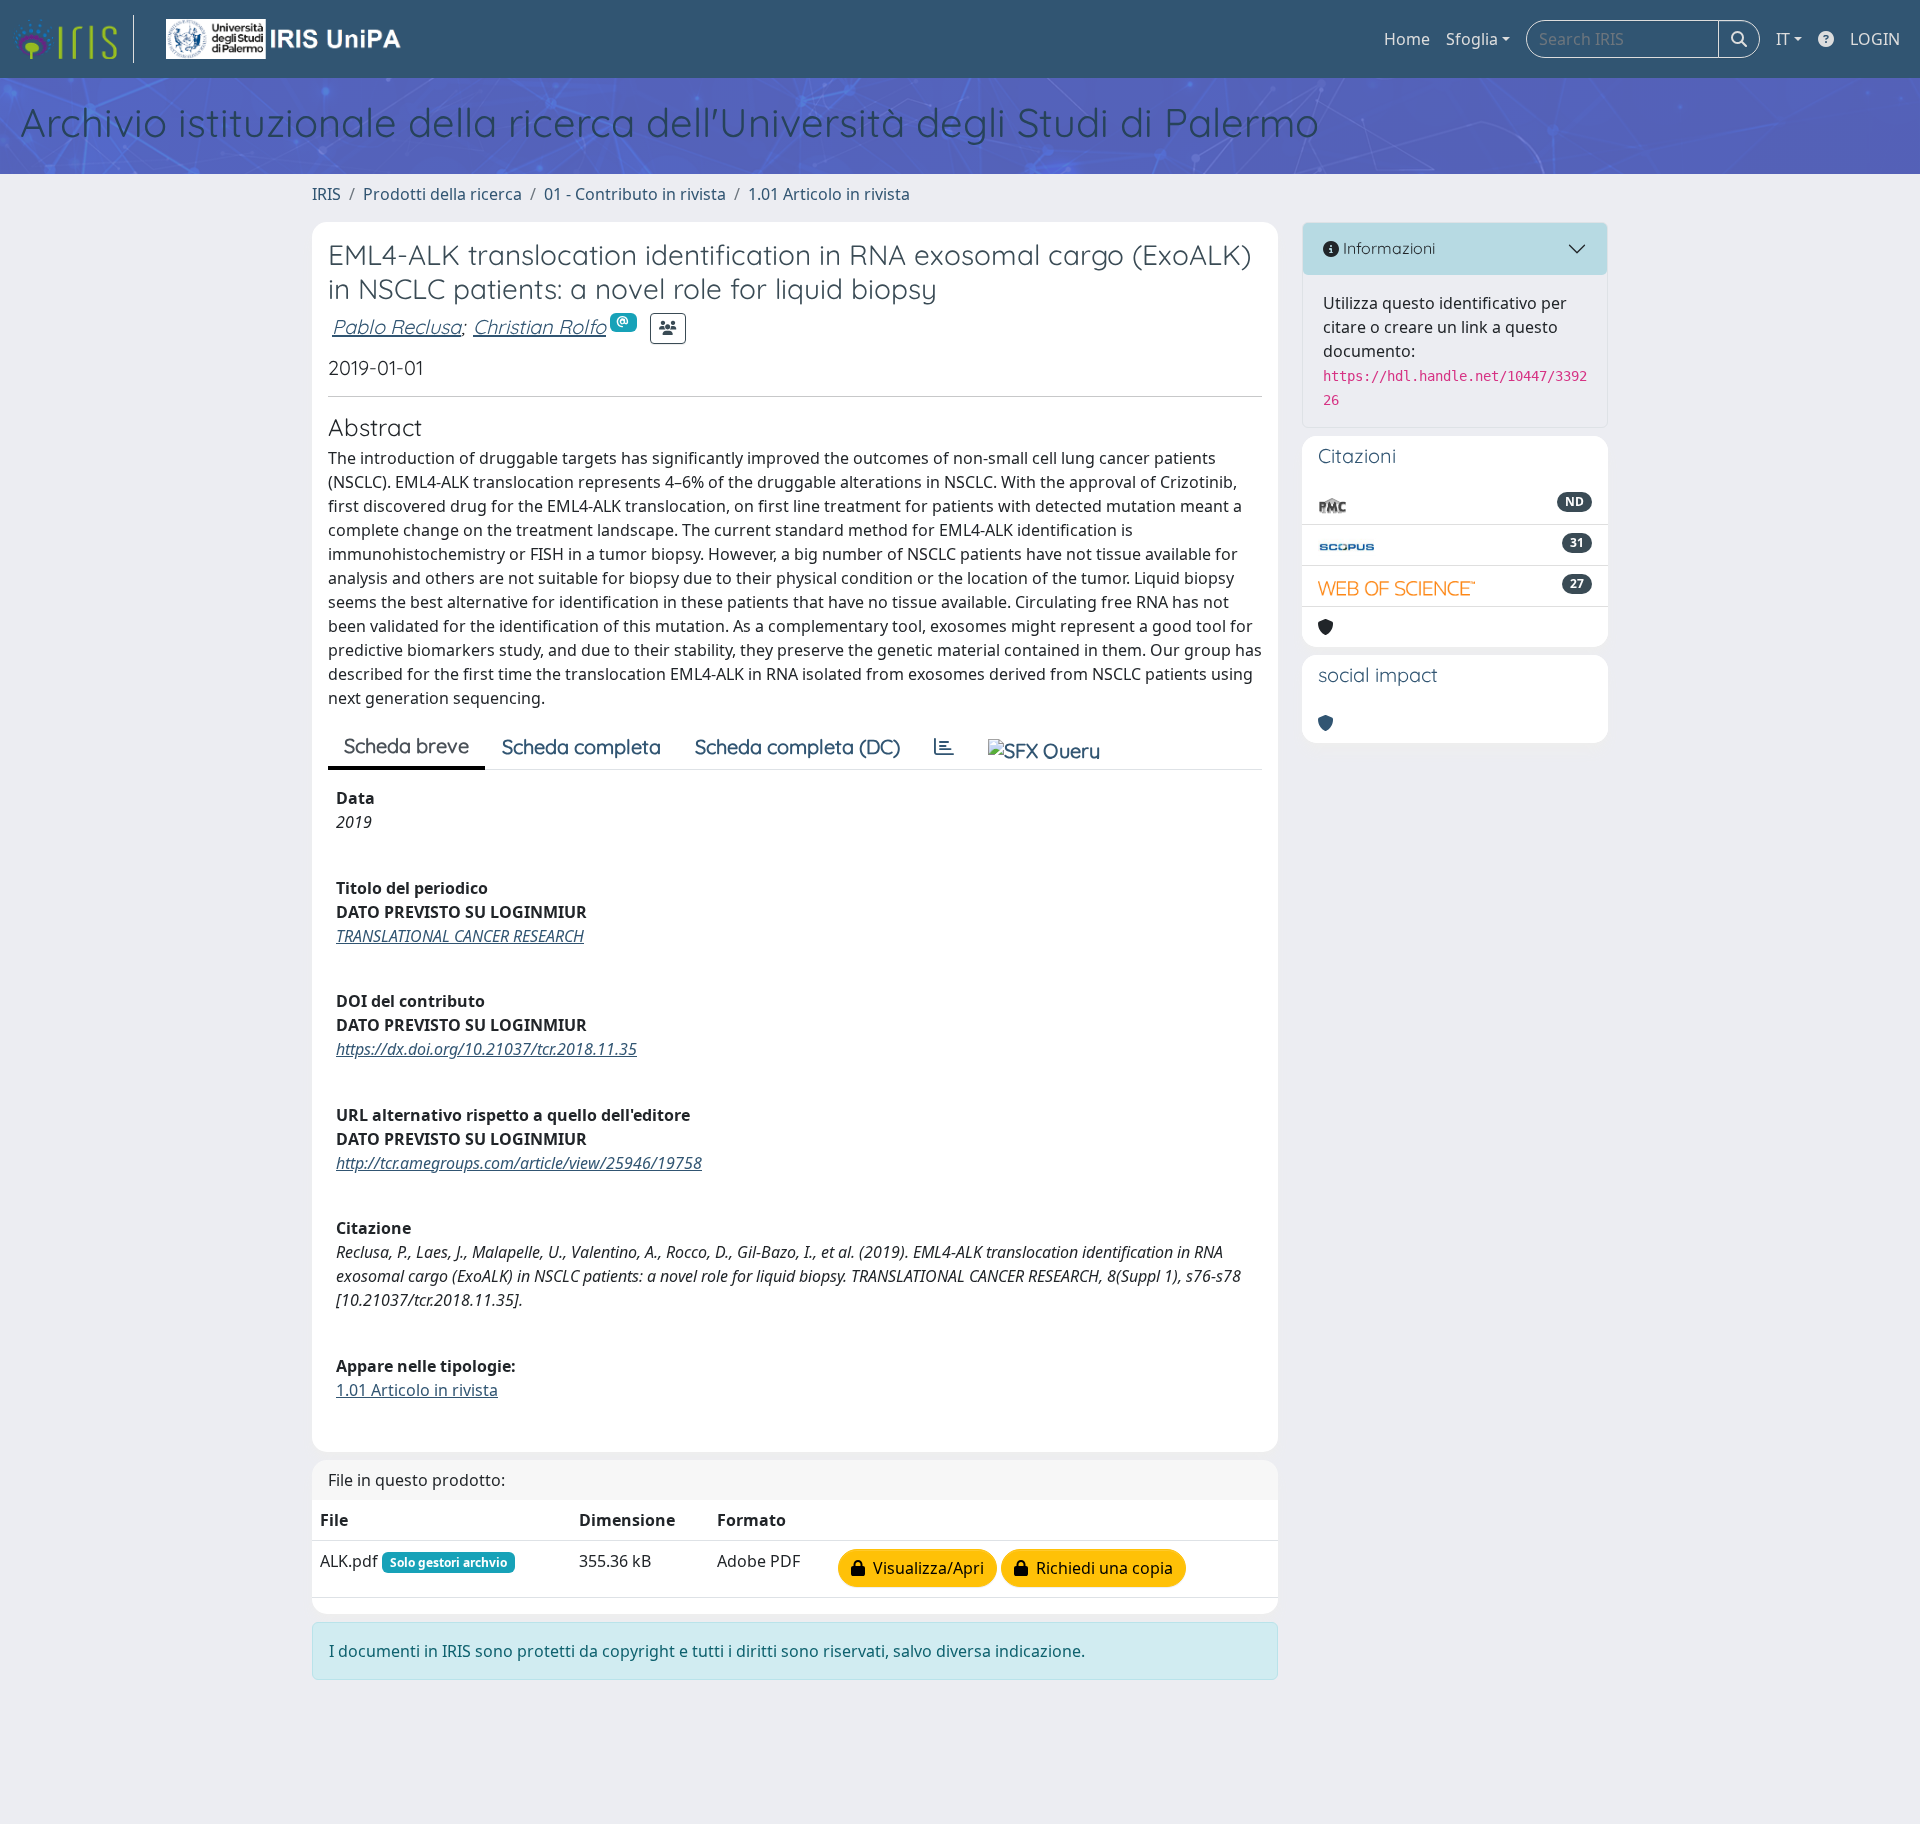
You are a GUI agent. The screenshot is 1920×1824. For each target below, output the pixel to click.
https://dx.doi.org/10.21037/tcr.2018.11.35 (486, 1049)
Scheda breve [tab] (406, 745)
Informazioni (1387, 248)
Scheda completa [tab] (581, 746)
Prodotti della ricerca (442, 194)
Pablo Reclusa (396, 326)
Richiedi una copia (1100, 1568)
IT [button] (1783, 39)
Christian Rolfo (539, 326)
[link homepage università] (285, 39)
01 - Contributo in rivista (635, 194)
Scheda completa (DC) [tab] (797, 746)
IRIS (326, 194)
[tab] (944, 747)
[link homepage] (73, 39)
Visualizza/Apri (924, 1568)
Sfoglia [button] (1472, 39)
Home (1407, 39)
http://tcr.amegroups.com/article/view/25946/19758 (519, 1163)
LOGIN (1875, 39)
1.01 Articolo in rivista (829, 194)
